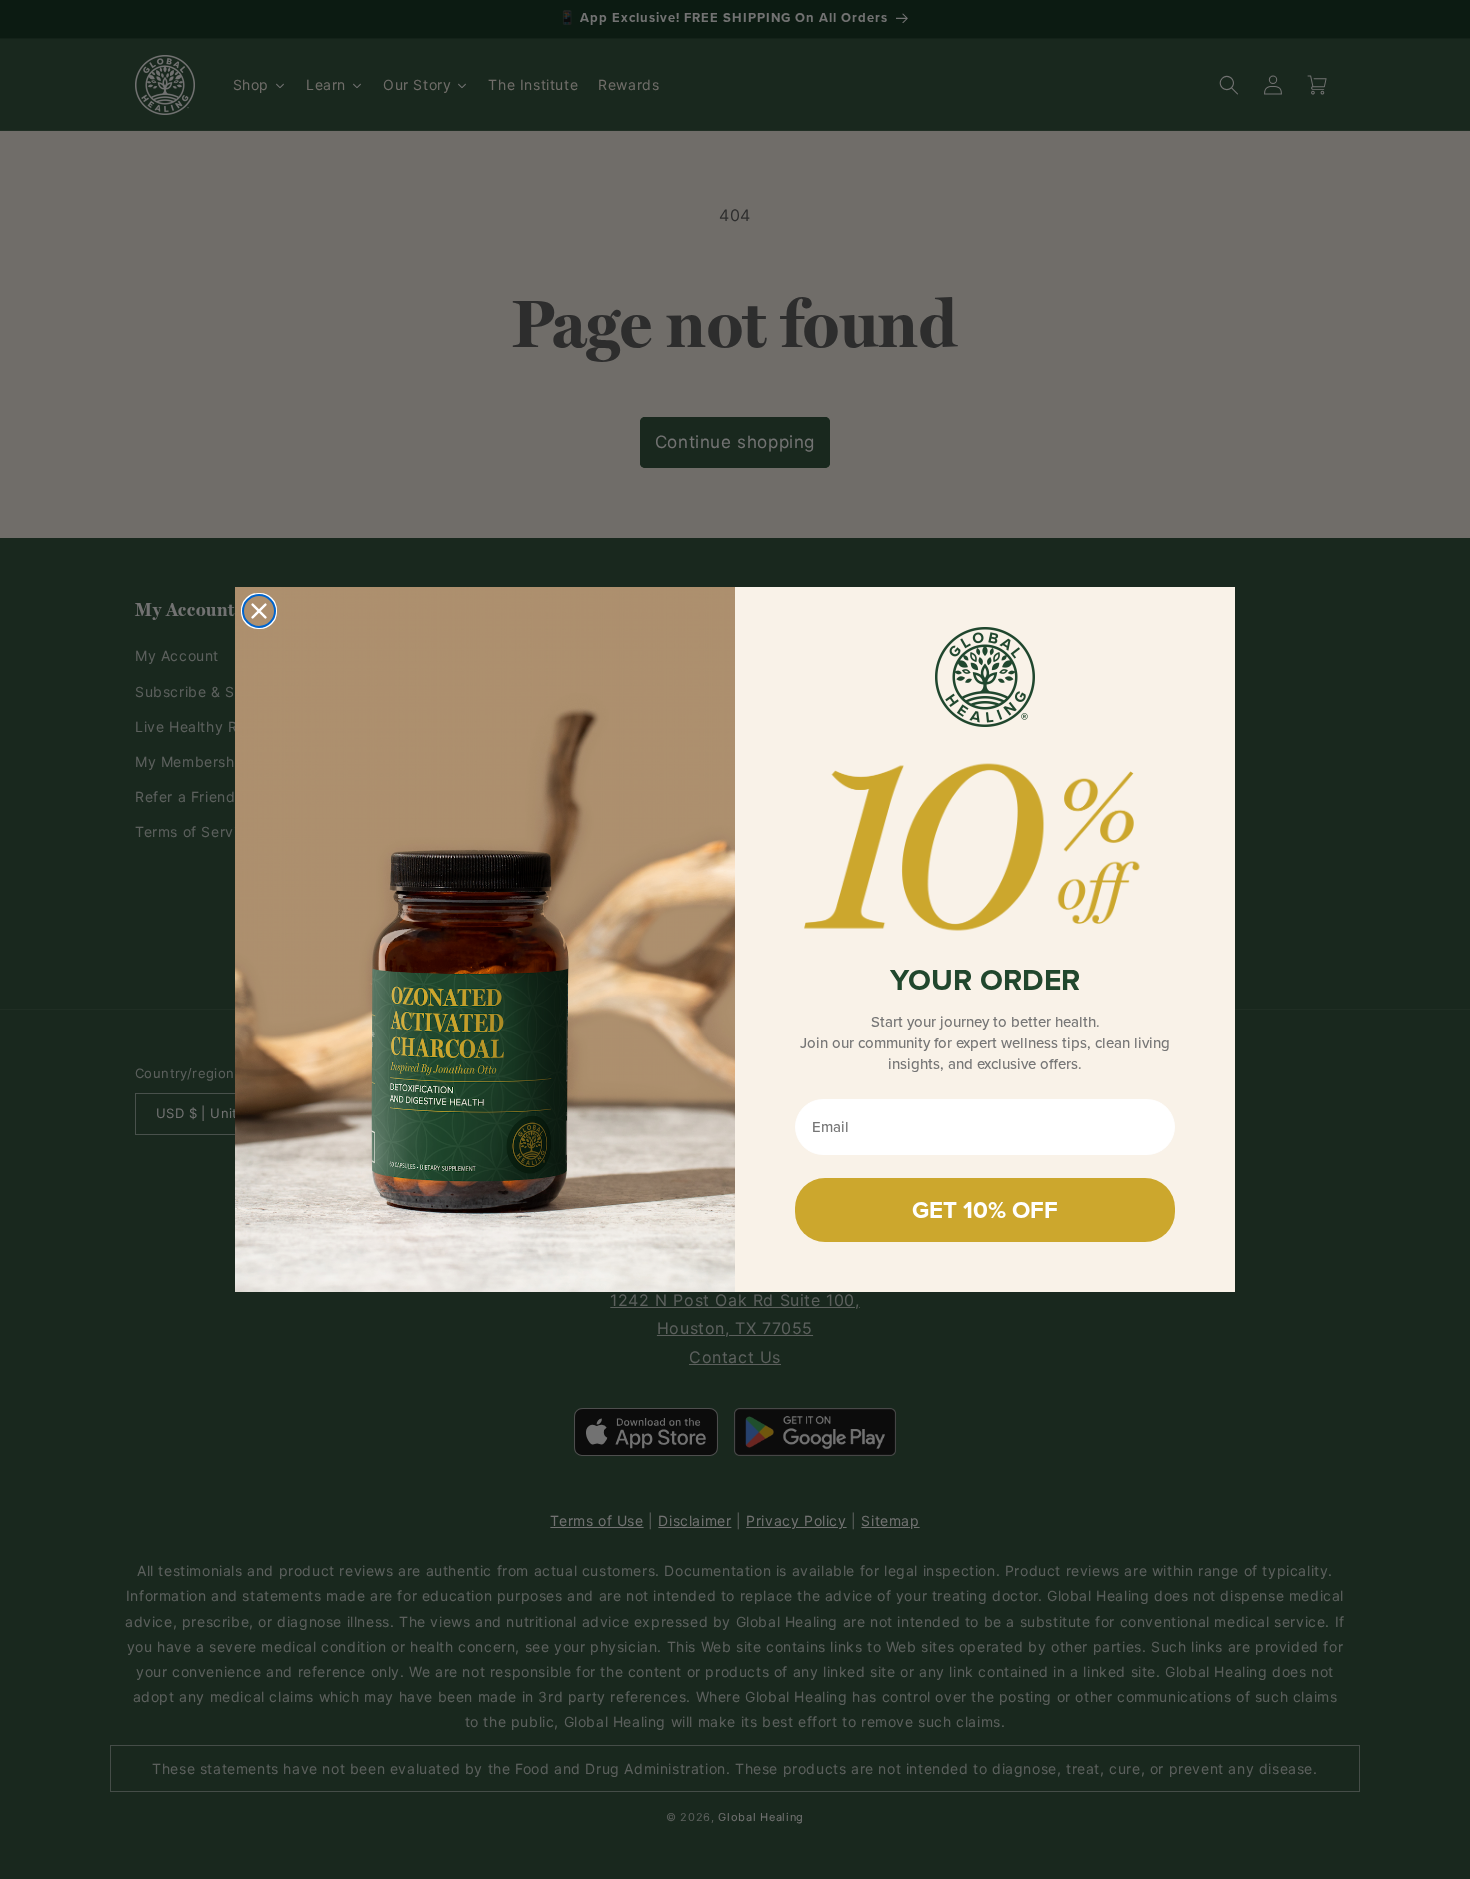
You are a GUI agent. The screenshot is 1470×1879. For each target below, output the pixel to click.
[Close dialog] (259, 611)
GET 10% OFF (985, 1209)
